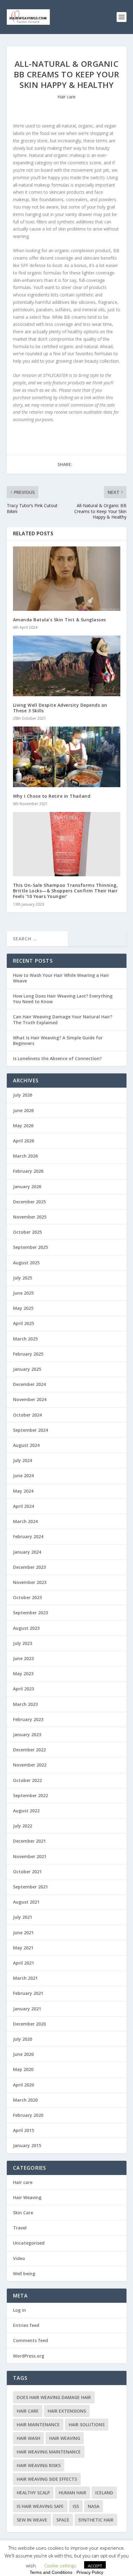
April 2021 (24, 1963)
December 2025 (29, 1202)
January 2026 (27, 1187)
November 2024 (30, 1399)
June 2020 (23, 2054)
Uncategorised (29, 2243)
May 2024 (23, 1491)
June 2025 (23, 1293)
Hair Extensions (67, 2411)
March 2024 (25, 1521)
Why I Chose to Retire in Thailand (52, 796)
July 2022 (23, 1826)
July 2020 (23, 2039)
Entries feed (26, 2325)
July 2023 (23, 1643)
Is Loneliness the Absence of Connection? (57, 1058)
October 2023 (27, 1597)
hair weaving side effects (47, 2479)
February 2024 (28, 1536)
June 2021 (23, 1933)
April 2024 (24, 1506)
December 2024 (29, 1384)
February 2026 (28, 1171)
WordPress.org (29, 2356)
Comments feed (30, 2340)
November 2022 (30, 1765)
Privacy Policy (90, 2572)
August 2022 (26, 1811)
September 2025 (30, 1247)
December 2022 (29, 1750)
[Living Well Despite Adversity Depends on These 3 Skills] (67, 666)
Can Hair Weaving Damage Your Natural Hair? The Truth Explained (63, 1019)
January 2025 (27, 1369)
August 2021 (26, 1902)
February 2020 (28, 2115)
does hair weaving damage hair (54, 2397)
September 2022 (30, 1795)
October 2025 (27, 1232)
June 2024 (23, 1476)
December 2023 (29, 1567)
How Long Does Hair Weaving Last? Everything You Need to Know (63, 999)
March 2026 (25, 1156)
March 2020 (25, 2100)
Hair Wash (28, 2438)
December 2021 (29, 1841)
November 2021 (30, 1856)
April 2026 (24, 1141)
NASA (94, 2506)
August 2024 (26, 1445)
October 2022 (27, 1780)
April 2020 (24, 2085)
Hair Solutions (87, 2425)
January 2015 (27, 2145)
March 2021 (25, 1978)
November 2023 (30, 1582)
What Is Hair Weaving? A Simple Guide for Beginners (58, 1040)
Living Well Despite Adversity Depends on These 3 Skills (60, 708)
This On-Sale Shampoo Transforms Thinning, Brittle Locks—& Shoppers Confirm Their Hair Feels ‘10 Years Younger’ (66, 891)
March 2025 (25, 1339)
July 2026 (23, 1095)
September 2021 (30, 1887)
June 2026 (23, 1110)
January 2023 (27, 1735)
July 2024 (23, 1460)
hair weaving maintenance (49, 2452)
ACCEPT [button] (95, 2566)
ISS (76, 2506)
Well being (24, 2274)
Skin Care (23, 2213)
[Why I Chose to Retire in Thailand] (67, 757)
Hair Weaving (27, 2197)
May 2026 (23, 1126)
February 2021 (28, 1993)
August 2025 (26, 1263)
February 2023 (28, 1719)
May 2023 (23, 1674)
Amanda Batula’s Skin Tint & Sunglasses (60, 620)
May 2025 (23, 1308)
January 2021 (27, 2009)
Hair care (66, 97)
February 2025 (28, 1354)
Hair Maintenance (38, 2425)
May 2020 (23, 2069)
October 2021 (27, 1872)
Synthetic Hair (96, 2520)
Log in (19, 2310)
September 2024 (30, 1430)
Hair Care (28, 2411)
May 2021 (23, 1948)
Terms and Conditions (51, 2572)
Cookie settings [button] (60, 2565)
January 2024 (27, 1552)
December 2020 (29, 2024)
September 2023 (30, 1613)
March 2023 (25, 1704)
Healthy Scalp (33, 2493)
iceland (104, 2493)
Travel (20, 2228)
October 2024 (27, 1415)
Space (63, 2520)
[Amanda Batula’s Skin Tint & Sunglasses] (67, 579)
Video (19, 2258)
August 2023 (26, 1628)
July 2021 (23, 1917)
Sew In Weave (32, 2520)
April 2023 (24, 1689)
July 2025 (23, 1278)
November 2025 (30, 1217)
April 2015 (24, 2130)
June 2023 (23, 1658)
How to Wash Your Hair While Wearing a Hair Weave (61, 978)
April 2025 (24, 1323)
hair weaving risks (39, 2465)
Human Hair (73, 2493)
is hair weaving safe (40, 2506)
